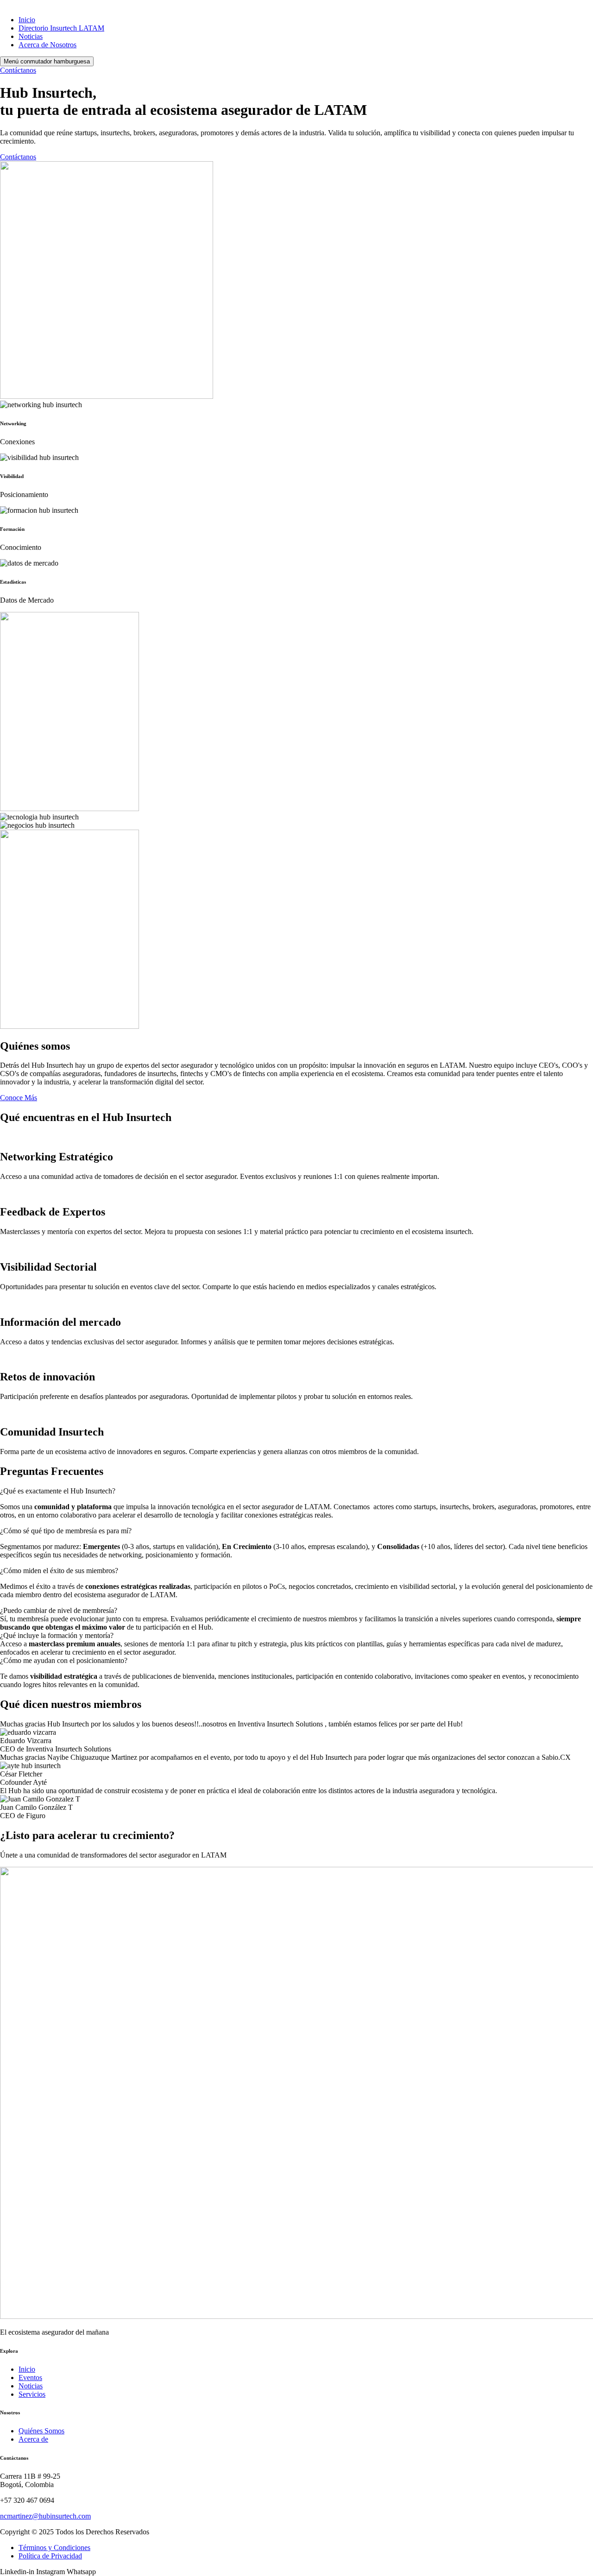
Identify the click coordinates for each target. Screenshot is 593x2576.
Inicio (27, 20)
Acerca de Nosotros (47, 45)
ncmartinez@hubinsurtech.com (45, 2516)
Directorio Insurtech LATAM (61, 28)
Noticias (31, 36)
